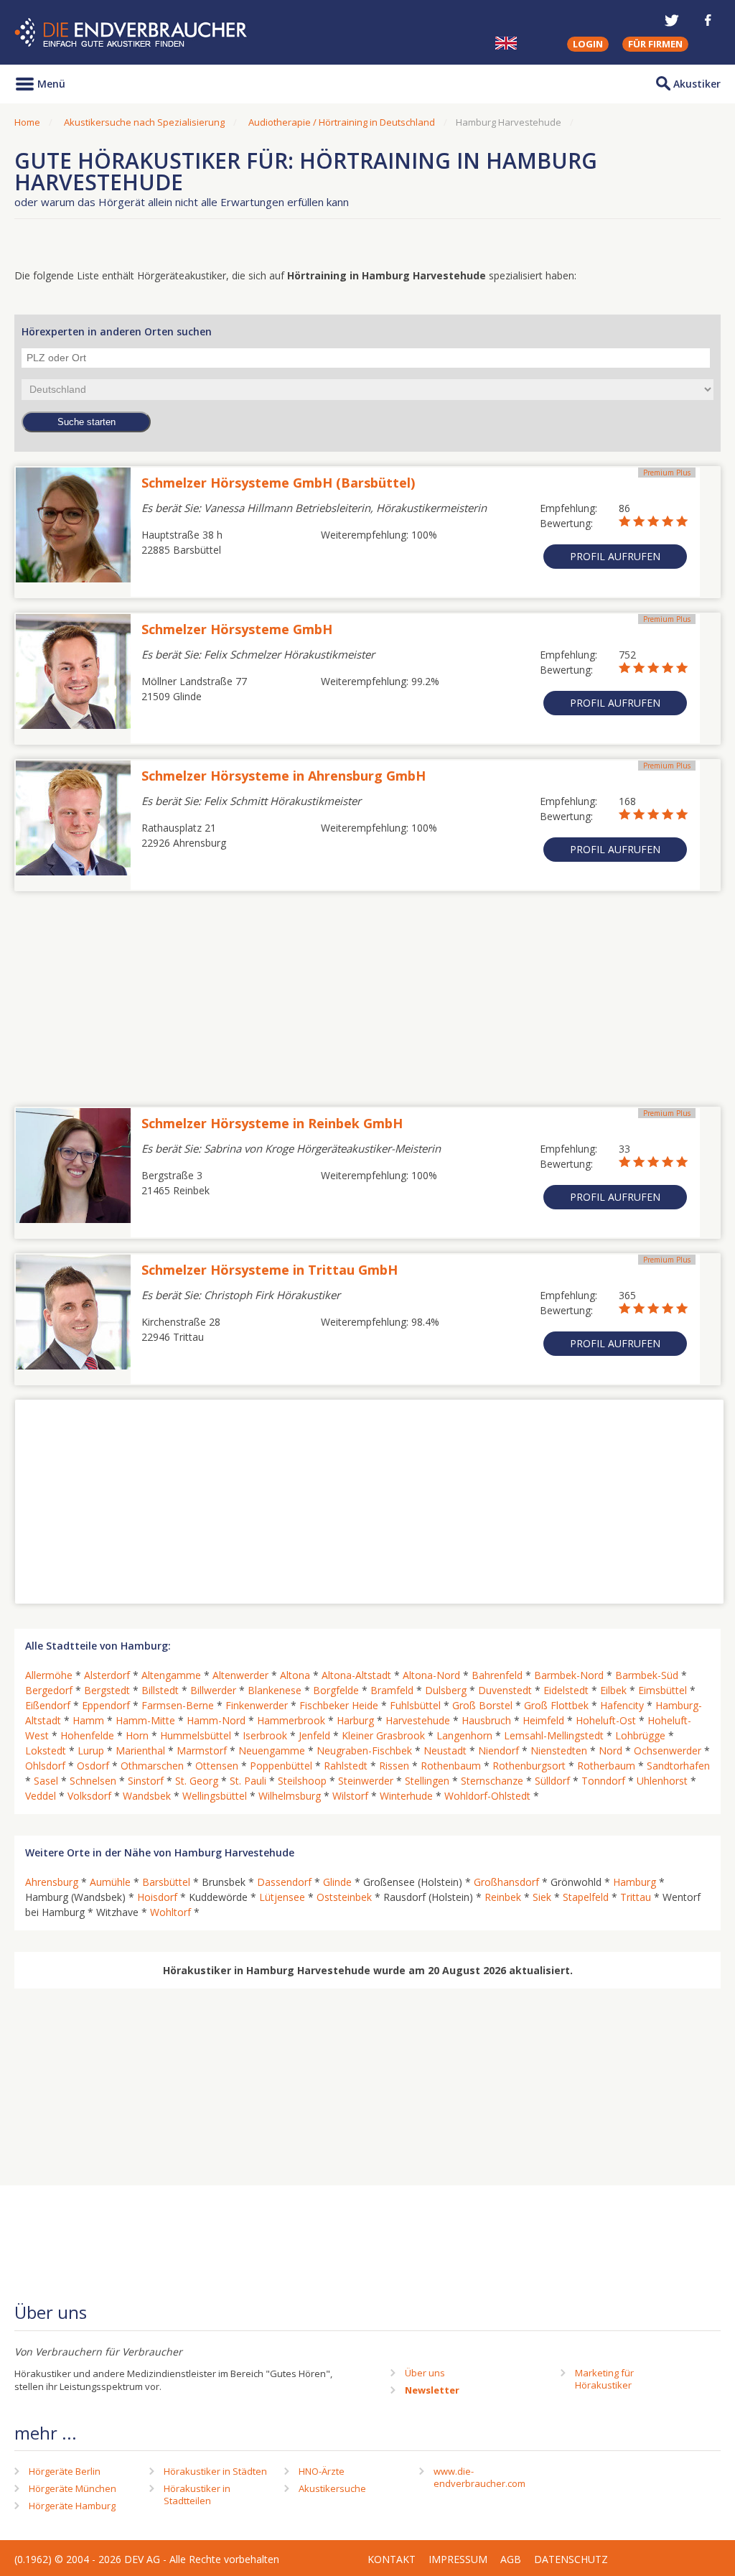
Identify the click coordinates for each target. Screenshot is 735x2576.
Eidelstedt (566, 1690)
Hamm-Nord (216, 1720)
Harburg (355, 1720)
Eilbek (613, 1690)
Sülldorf (552, 1781)
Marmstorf (202, 1750)
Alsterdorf (107, 1675)
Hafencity (622, 1705)
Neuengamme (272, 1750)
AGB (511, 2559)
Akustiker (697, 84)
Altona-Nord (431, 1675)
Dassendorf (284, 1882)
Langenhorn (464, 1735)
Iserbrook (265, 1735)
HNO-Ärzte (322, 2471)
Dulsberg (446, 1690)
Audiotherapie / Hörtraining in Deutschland (342, 122)
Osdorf (93, 1766)
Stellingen (427, 1781)
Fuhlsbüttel (415, 1705)
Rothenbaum (451, 1766)
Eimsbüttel (663, 1690)
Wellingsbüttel (215, 1796)
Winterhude (406, 1796)
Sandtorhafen (678, 1766)
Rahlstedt (346, 1766)
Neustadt (445, 1750)
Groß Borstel (482, 1705)
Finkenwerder (257, 1705)
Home (27, 122)
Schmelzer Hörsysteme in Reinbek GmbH (272, 1123)
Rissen (394, 1766)
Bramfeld (392, 1690)
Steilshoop (302, 1781)
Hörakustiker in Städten (215, 2471)
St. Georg (197, 1781)
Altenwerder (240, 1675)
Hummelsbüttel (196, 1735)
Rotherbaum (606, 1766)
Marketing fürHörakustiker (604, 2379)
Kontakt (392, 2559)
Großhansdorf (506, 1882)
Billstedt (160, 1690)
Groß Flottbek (556, 1705)
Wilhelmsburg (290, 1796)
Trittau (636, 1897)
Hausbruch (486, 1720)
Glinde (337, 1882)
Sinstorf (146, 1781)
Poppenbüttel (281, 1766)
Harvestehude (418, 1720)
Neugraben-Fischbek (364, 1750)
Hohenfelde (87, 1735)
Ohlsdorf (45, 1766)
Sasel (46, 1781)
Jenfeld (314, 1735)
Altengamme (171, 1675)
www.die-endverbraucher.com (479, 2477)
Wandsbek (147, 1796)
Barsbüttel (166, 1882)
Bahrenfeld (497, 1675)
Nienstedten (559, 1750)
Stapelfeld (586, 1897)
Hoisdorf (157, 1897)
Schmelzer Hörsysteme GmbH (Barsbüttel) (278, 483)
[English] (506, 43)
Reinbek (503, 1897)
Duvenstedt (505, 1690)
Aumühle (110, 1882)
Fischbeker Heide (339, 1705)
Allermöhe (49, 1675)
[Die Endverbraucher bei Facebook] (708, 20)
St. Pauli (248, 1781)
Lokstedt (46, 1750)
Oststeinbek (344, 1897)
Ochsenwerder (668, 1750)
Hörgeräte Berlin (65, 2471)
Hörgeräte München (72, 2488)
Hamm (88, 1720)
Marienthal (140, 1750)
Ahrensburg (52, 1882)
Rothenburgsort (529, 1766)
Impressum (458, 2559)
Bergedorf (49, 1690)
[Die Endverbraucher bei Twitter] (672, 20)
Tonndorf (603, 1781)
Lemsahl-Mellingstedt (554, 1735)
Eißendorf (48, 1705)
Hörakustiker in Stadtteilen (197, 2494)
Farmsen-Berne (178, 1705)
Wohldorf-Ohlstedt (487, 1796)
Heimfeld (543, 1720)
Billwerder (213, 1690)
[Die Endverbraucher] (132, 33)
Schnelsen (93, 1781)
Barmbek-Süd (647, 1675)
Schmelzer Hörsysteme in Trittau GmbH (270, 1270)
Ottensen (217, 1766)
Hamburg (635, 1882)
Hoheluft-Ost (606, 1720)
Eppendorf (106, 1705)
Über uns (425, 2373)
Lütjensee (282, 1897)
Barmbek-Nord (569, 1675)
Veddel (41, 1796)
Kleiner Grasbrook (383, 1735)
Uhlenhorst (662, 1781)
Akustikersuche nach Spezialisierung (144, 122)
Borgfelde (336, 1690)
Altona (295, 1675)
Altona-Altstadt (356, 1675)
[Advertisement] (367, 992)
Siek (542, 1897)
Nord (610, 1750)
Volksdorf (89, 1796)
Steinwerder (366, 1781)
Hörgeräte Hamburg (72, 2506)
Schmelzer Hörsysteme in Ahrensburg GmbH (284, 776)
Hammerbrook (291, 1720)
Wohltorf (170, 1912)
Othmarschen (152, 1766)
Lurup (91, 1750)
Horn (137, 1735)
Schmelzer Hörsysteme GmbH (237, 629)
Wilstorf (350, 1796)
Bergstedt (107, 1690)
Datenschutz (571, 2559)
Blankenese (275, 1690)
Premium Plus (667, 473)
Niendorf (498, 1750)
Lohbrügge (640, 1735)
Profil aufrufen (615, 556)
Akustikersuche (332, 2488)
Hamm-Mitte (145, 1720)
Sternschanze (492, 1781)
